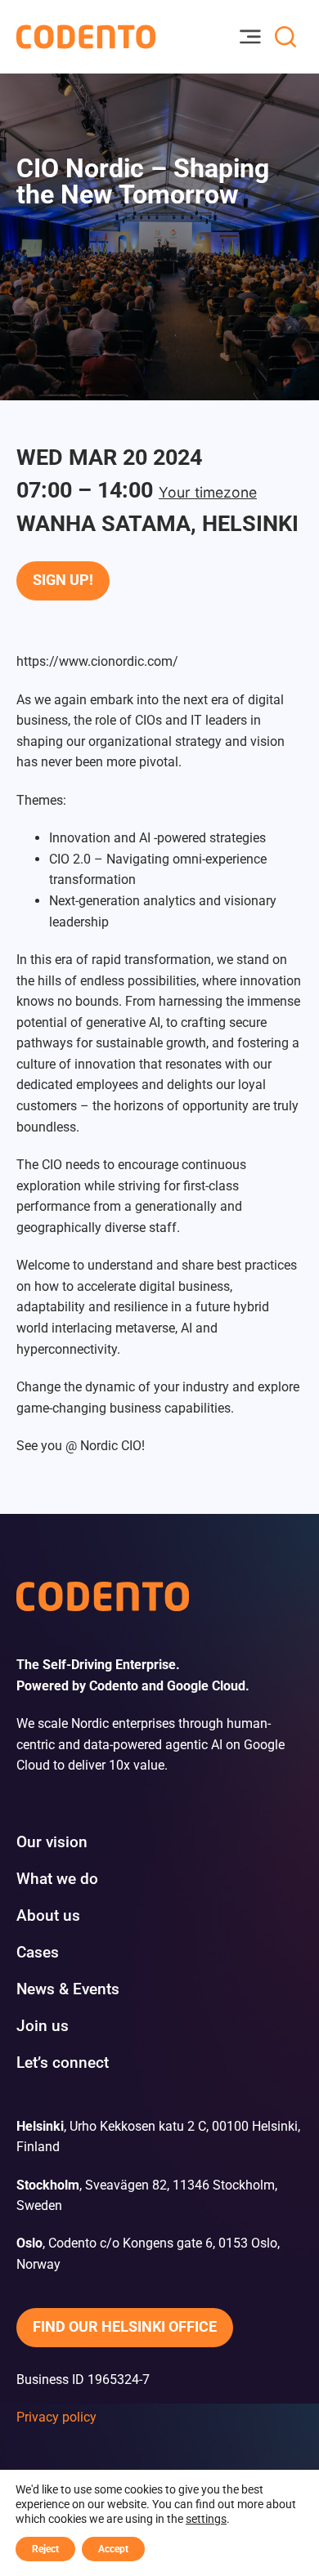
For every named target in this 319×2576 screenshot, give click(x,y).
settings (206, 2519)
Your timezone (208, 493)
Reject (45, 2549)
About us (48, 1915)
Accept (113, 2549)
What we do (57, 1879)
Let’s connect (63, 2063)
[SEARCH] (285, 37)
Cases (38, 1952)
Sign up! (63, 580)
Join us (43, 2026)
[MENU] (249, 37)
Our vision (52, 1842)
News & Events (68, 1989)
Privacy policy (56, 2417)
